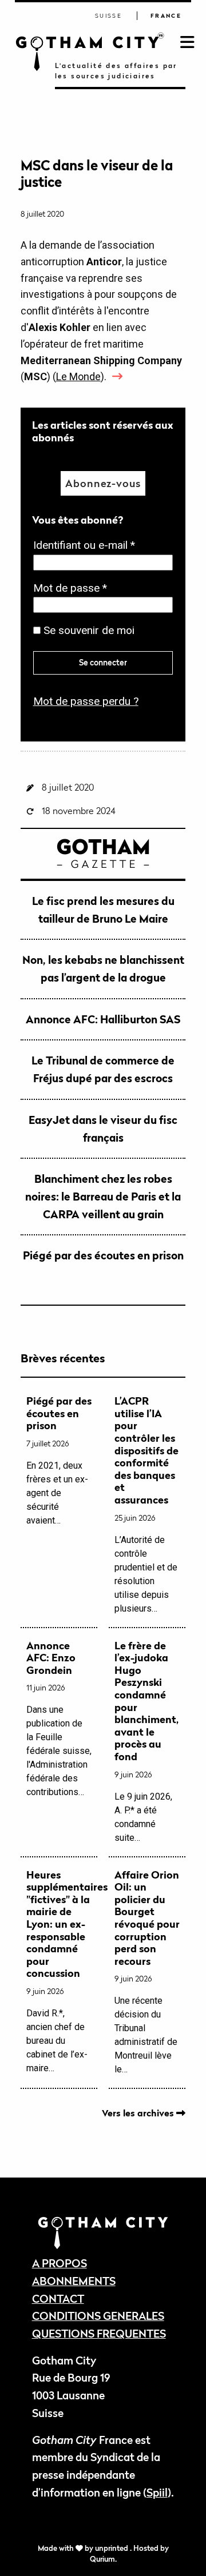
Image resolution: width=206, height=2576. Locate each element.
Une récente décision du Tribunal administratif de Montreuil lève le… (147, 1972)
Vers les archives (139, 2113)
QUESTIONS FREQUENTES (99, 2333)
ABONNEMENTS (74, 2281)
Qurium (102, 2559)
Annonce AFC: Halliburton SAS (103, 1019)
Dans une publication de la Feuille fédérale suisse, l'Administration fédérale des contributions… (59, 1719)
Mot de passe (74, 589)
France (166, 16)
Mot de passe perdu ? (86, 701)
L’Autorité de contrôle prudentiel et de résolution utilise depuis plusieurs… (146, 1504)
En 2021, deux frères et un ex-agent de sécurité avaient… (59, 1460)
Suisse (108, 16)
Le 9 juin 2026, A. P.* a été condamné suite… (146, 1741)
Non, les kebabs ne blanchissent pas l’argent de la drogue (103, 968)
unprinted (112, 2548)
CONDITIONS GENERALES (98, 2316)
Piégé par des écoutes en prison (103, 1255)
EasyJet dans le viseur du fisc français (103, 1129)
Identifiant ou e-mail (88, 546)
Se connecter (103, 662)
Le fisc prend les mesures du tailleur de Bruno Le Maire (103, 910)
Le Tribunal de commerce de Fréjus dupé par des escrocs (103, 1069)
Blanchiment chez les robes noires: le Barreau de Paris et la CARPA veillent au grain (103, 1196)
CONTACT (58, 2298)
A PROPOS (60, 2263)
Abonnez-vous (103, 483)
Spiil (157, 2492)
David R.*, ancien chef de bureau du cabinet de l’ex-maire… (59, 1971)
